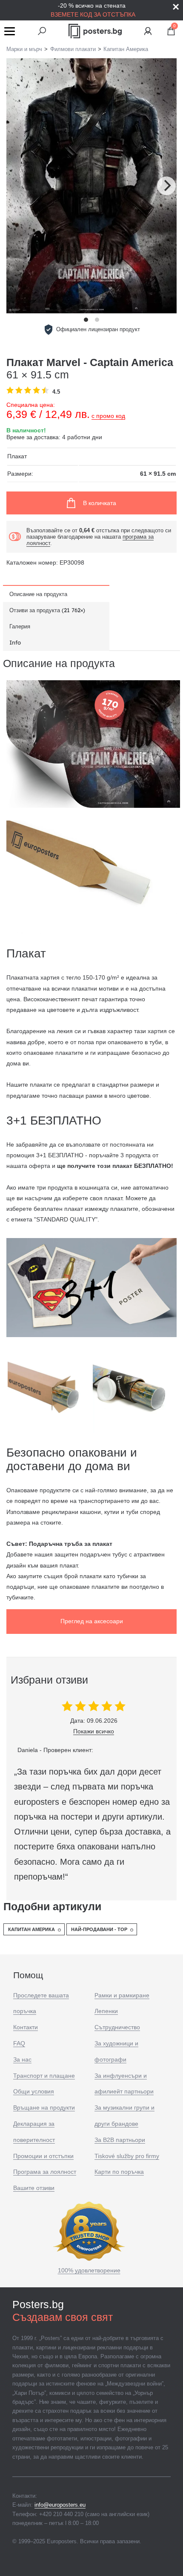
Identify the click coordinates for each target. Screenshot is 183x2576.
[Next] (166, 186)
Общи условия (34, 2091)
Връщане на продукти (44, 2107)
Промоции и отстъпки (43, 2156)
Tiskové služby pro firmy (127, 2156)
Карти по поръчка (119, 2172)
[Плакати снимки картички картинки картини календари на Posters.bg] (95, 31)
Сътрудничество (117, 2027)
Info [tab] (15, 642)
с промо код (108, 416)
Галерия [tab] (20, 626)
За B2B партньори (120, 2140)
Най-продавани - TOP (99, 1929)
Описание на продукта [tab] (38, 594)
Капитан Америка (31, 1929)
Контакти (26, 2027)
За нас (22, 2059)
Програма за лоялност (45, 2172)
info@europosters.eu (60, 2505)
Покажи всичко (94, 1731)
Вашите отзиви (34, 2188)
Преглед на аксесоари (92, 1621)
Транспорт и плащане (44, 2076)
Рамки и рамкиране (122, 1995)
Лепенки (106, 2011)
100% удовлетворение (89, 2270)
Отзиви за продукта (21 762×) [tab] (47, 610)
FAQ (19, 2043)
